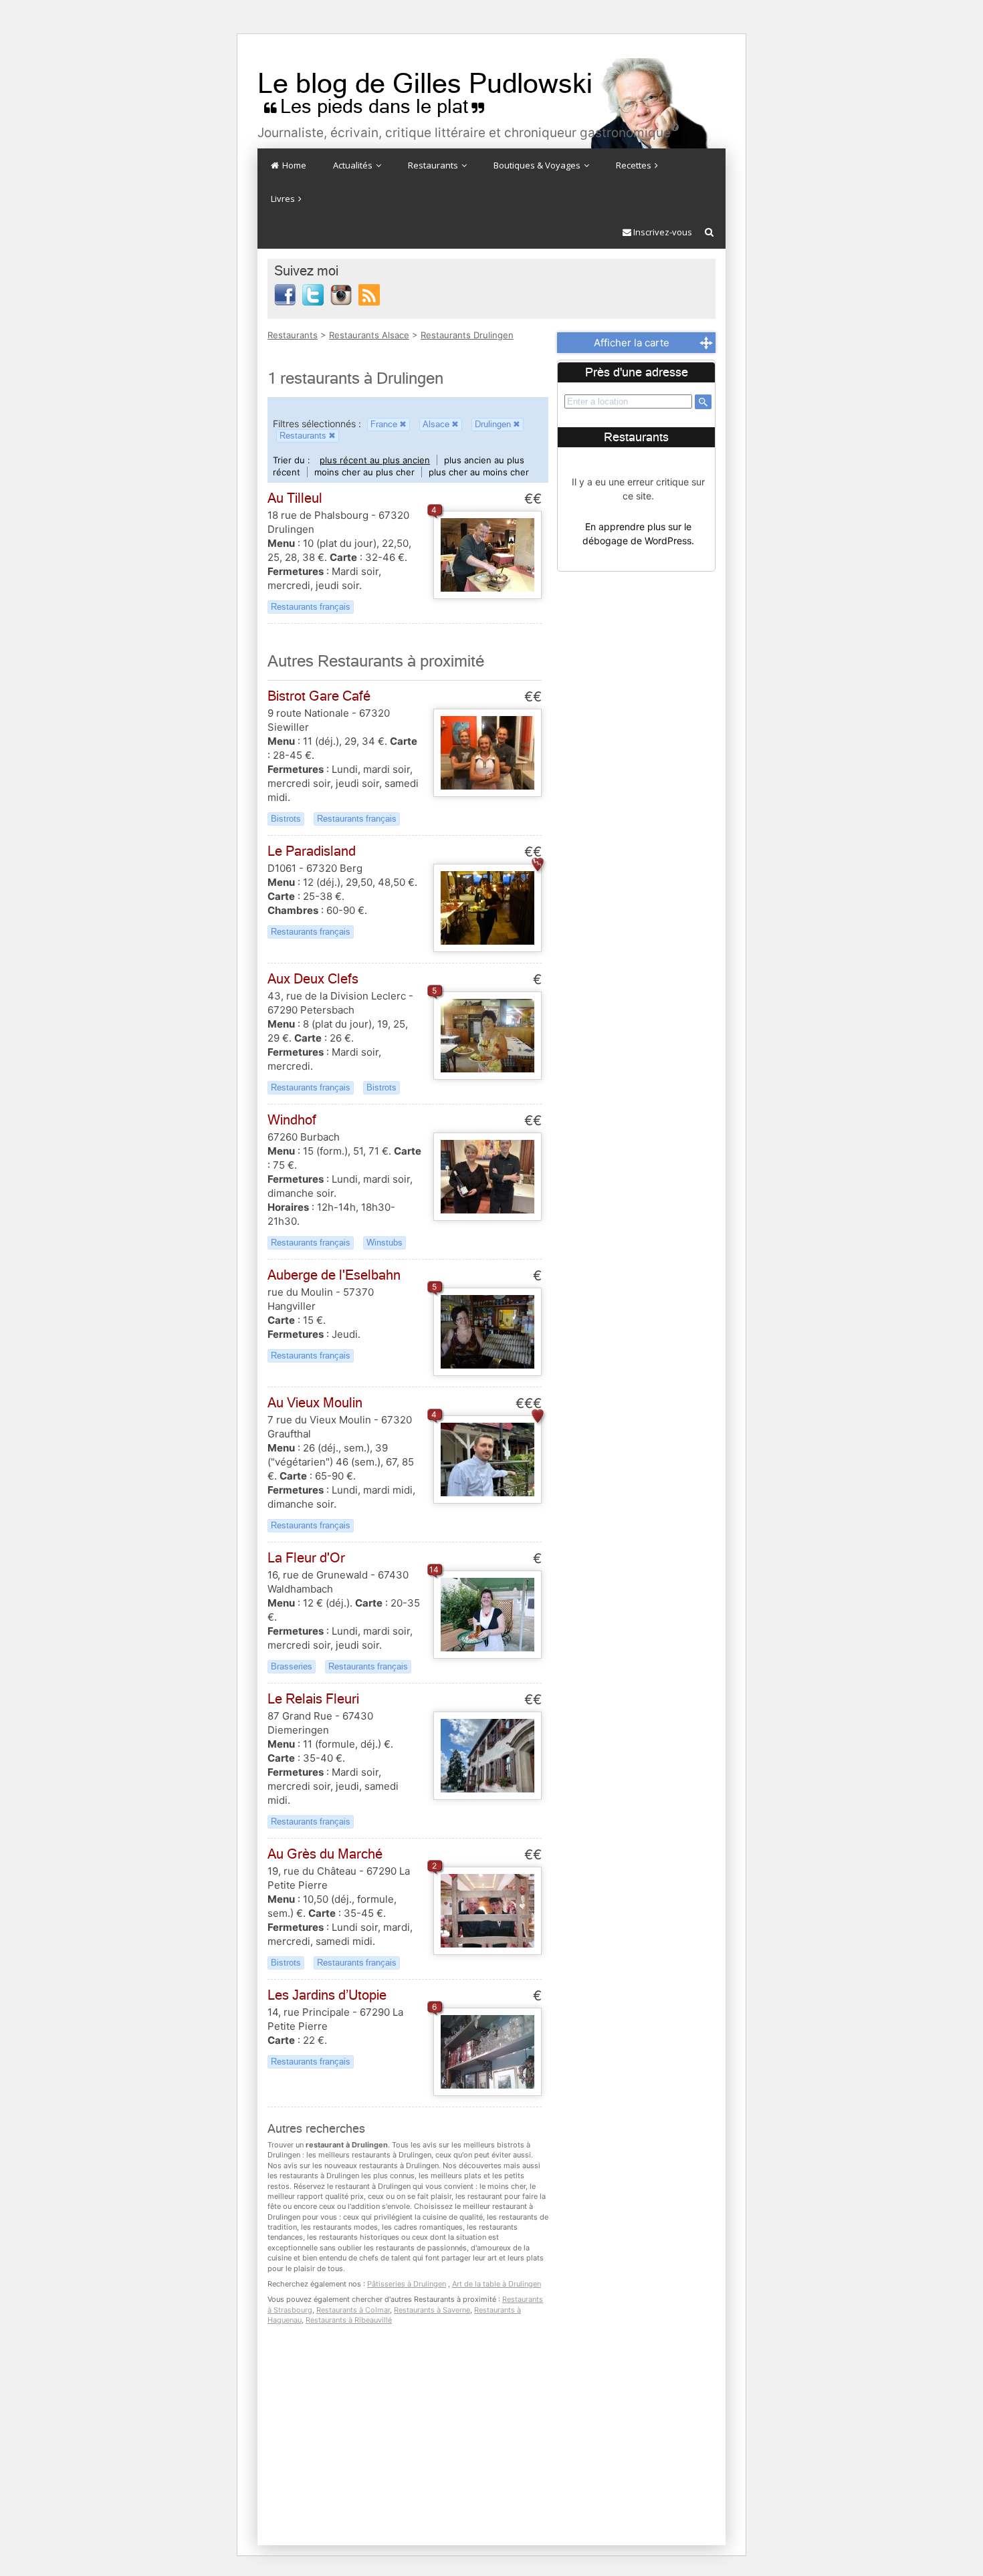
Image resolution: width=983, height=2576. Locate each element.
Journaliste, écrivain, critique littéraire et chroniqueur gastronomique (468, 133)
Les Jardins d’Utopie (327, 1995)
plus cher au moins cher (479, 472)
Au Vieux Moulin (315, 1403)
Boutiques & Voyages (538, 165)
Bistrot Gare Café (319, 696)
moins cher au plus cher (364, 472)
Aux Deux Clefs (313, 979)
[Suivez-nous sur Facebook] (285, 294)
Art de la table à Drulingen (497, 2284)
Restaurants (434, 165)
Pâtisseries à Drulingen (407, 2284)
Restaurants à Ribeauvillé (349, 2320)
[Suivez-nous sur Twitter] (313, 294)
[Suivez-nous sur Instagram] (341, 294)
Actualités (354, 165)
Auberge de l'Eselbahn (334, 1275)
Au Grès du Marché (325, 1854)
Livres (284, 199)
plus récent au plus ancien (375, 460)
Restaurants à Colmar (353, 2310)
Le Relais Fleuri (313, 1699)
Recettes (635, 165)
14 (434, 1569)
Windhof (292, 1120)
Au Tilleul (295, 498)
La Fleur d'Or (306, 1558)
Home (293, 165)
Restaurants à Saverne (432, 2310)
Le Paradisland (312, 851)
